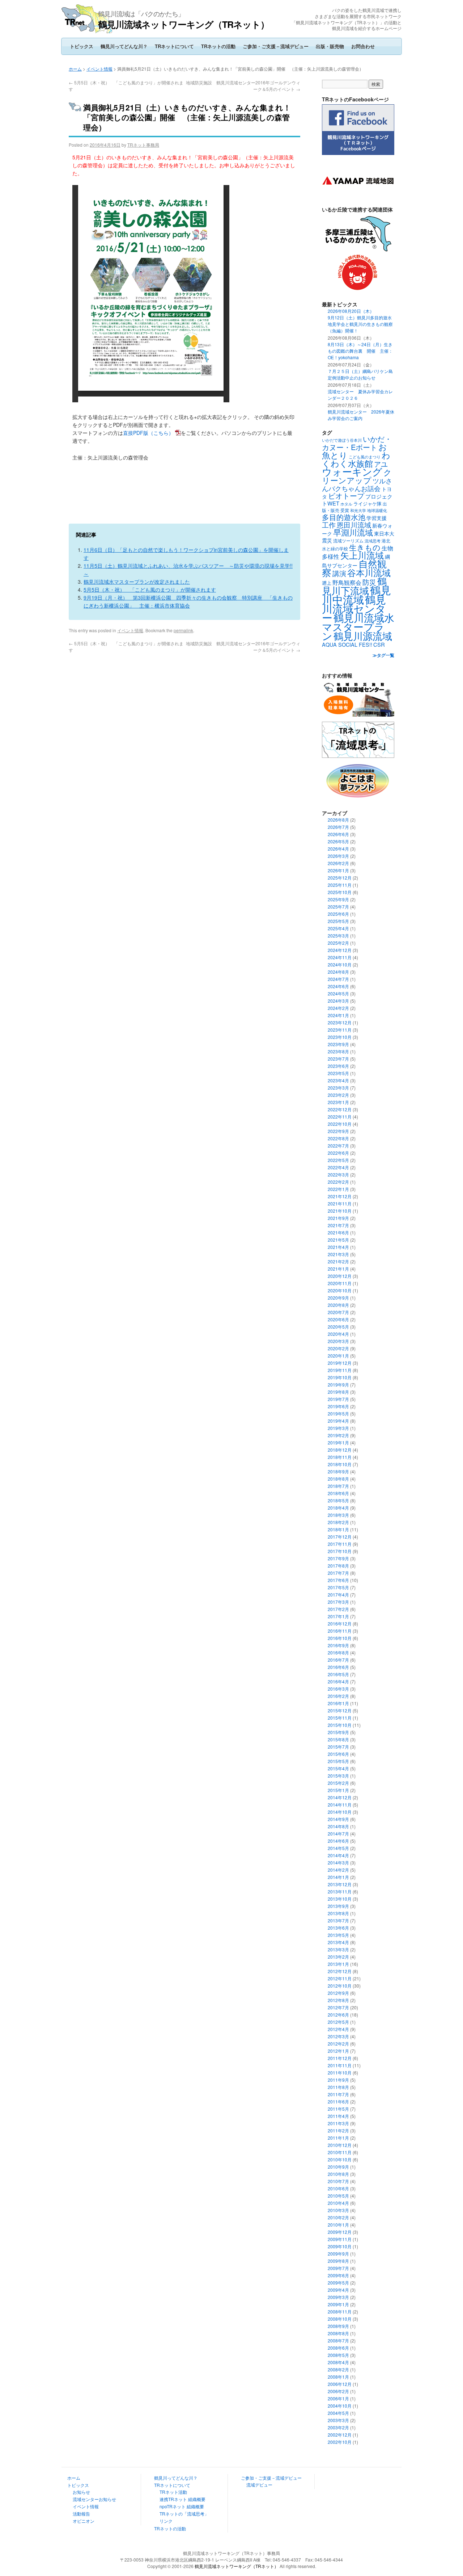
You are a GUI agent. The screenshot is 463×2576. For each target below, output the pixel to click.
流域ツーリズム (348, 540)
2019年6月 (338, 1406)
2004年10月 (340, 2406)
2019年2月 (338, 1435)
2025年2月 (338, 943)
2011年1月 (338, 2138)
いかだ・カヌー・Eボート (357, 443)
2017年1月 (338, 1616)
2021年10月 (340, 1211)
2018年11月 (340, 1457)
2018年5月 (338, 1500)
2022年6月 (338, 1153)
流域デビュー (259, 2485)
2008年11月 (340, 2311)
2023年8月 (338, 1051)
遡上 (327, 583)
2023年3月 (338, 1088)
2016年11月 (340, 1631)
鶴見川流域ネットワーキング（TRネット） (184, 24)
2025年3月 (338, 935)
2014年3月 (338, 1862)
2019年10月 (340, 1377)
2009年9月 (338, 2254)
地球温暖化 (377, 510)
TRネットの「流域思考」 (184, 2514)
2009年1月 (338, 2304)
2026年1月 (338, 870)
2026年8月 (338, 820)
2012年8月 (338, 2000)
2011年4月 (338, 2116)
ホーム (75, 69)
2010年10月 (340, 2159)
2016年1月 (338, 1703)
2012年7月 (338, 2007)
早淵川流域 (353, 532)
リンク (166, 2521)
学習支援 (377, 518)
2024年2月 (338, 1008)
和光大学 (358, 510)
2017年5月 (338, 1587)
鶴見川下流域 (354, 585)
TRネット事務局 (143, 145)
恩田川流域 (354, 525)
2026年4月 (338, 849)
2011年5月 (338, 2109)
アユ (381, 464)
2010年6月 (338, 2188)
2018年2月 (338, 1522)
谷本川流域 (369, 572)
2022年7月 (338, 1146)
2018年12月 (340, 1450)
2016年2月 (338, 1696)
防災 (369, 582)
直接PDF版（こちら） (148, 433)
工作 (329, 525)
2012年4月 (338, 2029)
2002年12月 (340, 2435)
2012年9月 (338, 1993)
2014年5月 (338, 1848)
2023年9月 (338, 1044)
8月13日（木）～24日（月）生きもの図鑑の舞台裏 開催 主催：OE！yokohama (360, 351)
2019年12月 (340, 1363)
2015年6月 (338, 1754)
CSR (379, 644)
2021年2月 (338, 1261)
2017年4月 (338, 1595)
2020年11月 (340, 1283)
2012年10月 (340, 1986)
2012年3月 (338, 2036)
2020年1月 (338, 1356)
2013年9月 (338, 1906)
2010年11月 (340, 2152)
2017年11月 (340, 1544)
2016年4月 (338, 1681)
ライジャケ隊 (368, 504)
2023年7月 (338, 1059)
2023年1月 (338, 1102)
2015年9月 (338, 1732)
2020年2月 (338, 1348)
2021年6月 (338, 1232)
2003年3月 (338, 2420)
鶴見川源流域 (363, 636)
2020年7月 (338, 1312)
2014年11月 (340, 1805)
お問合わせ (363, 46)
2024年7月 (338, 979)
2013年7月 (338, 1920)
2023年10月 (340, 1037)
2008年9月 (338, 2326)
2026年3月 (338, 856)
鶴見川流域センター (354, 608)
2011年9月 (338, 2080)
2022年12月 (340, 1109)
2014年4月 (338, 1855)
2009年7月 (338, 2268)
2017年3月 (338, 1602)
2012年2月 (338, 2044)
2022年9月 (338, 1131)
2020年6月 (338, 1319)
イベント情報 (99, 69)
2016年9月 (338, 1645)
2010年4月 (338, 2203)
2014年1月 (338, 1877)
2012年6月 (338, 2015)
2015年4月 (338, 1768)
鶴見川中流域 (356, 594)
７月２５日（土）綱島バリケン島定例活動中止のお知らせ (360, 374)
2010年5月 (338, 2196)
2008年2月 (338, 2369)
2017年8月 (338, 1566)
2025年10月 (340, 892)
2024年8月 (338, 972)
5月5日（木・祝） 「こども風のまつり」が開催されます (150, 590)
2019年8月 (338, 1392)
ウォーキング (352, 471)
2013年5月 (338, 1935)
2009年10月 (340, 2246)
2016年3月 (338, 1689)
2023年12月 (340, 1022)
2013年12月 (340, 1884)
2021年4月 (338, 1247)
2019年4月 (338, 1421)
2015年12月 (340, 1710)
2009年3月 (338, 2297)
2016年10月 (340, 1638)
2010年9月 (338, 2167)
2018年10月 (340, 1464)
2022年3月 (338, 1174)
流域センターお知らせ (94, 2499)
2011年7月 (338, 2094)
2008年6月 (338, 2348)
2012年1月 (338, 2051)
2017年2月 (338, 1609)
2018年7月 (338, 1486)
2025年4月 (338, 928)
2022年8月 (338, 1138)
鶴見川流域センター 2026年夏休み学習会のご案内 (361, 415)
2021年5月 (338, 1240)
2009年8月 (338, 2261)
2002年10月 (340, 2442)
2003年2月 (338, 2427)
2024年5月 (338, 993)
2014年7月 (338, 1834)
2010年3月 (338, 2210)
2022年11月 (340, 1117)
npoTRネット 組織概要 (182, 2506)
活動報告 (81, 2514)
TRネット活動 (173, 2492)
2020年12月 (340, 1276)
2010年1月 (338, 2225)
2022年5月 (338, 1160)
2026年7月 (338, 827)
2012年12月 (340, 1971)
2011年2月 (338, 2130)
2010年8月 (338, 2174)
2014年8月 (338, 1826)
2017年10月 (340, 1551)
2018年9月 (338, 1471)
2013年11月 (340, 1891)
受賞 (345, 510)
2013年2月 (338, 1957)
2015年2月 (338, 1783)
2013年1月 (338, 1964)
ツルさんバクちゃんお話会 (357, 484)
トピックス (82, 46)
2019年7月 (338, 1399)
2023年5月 (338, 1073)
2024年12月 (340, 950)
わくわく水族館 (356, 459)
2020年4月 (338, 1334)
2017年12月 (340, 1537)
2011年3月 (338, 2123)
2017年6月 (338, 1580)
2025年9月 (338, 899)
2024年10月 (340, 964)
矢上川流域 (362, 555)
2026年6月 (338, 834)
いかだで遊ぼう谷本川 (342, 440)
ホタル (346, 504)
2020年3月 (338, 1341)
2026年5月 (338, 841)
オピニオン (84, 2521)
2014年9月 (338, 1819)
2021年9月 (338, 1218)
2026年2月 (338, 863)
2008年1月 (338, 2377)
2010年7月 (338, 2181)
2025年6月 (338, 914)
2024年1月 (338, 1015)
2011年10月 (340, 2072)
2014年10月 (340, 1812)
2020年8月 (338, 1305)
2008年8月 (338, 2333)
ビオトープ (346, 496)
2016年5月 (338, 1674)
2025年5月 (338, 921)
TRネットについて (174, 46)
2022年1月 (338, 1189)
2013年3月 (338, 1949)
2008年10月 (340, 2319)
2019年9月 (338, 1385)
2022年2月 (338, 1182)
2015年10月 (340, 1725)
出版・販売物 (330, 46)
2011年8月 (338, 2087)
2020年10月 (340, 1290)
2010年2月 (338, 2217)
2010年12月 (340, 2145)
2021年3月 (338, 1254)
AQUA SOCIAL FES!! (347, 645)
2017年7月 (338, 1573)
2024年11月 (340, 957)
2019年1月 (338, 1442)
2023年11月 (340, 1030)
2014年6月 (338, 1841)
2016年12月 (340, 1623)
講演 (339, 573)
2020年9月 (338, 1298)
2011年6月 (338, 2101)
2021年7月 (338, 1225)
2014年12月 (340, 1797)
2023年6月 (338, 1066)
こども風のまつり (365, 457)
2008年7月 (338, 2340)
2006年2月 (338, 2391)
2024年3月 (338, 1001)
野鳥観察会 (347, 582)
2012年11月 (340, 1978)
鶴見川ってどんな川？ (124, 46)
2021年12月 (340, 1196)
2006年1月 (338, 2398)
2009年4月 (338, 2290)
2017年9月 (338, 1558)
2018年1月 (338, 1529)
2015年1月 (338, 1790)
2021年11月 (340, 1203)
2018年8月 (338, 1479)
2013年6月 (338, 1928)
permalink (183, 630)
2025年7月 (338, 907)
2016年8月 (338, 1652)
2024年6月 (338, 986)
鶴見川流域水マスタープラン (358, 626)
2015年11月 (340, 1718)
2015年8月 (338, 1739)
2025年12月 (340, 878)
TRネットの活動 (218, 46)
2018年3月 (338, 1515)
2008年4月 (338, 2362)
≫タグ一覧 (383, 655)
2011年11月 (340, 2065)
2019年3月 (338, 1428)
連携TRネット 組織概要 (182, 2499)
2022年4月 (338, 1167)
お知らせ (81, 2492)
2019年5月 (338, 1413)
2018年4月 (338, 1508)
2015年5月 (338, 1761)
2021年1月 (338, 1269)
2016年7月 (338, 1660)
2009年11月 (340, 2239)
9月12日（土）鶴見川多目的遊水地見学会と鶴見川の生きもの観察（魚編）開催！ (360, 324)
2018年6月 (338, 1493)
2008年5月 (338, 2355)
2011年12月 (340, 2058)
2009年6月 (338, 2275)
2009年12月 (340, 2232)
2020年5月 (338, 1327)
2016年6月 (338, 1667)
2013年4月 (338, 1942)
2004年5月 (338, 2413)
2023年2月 (338, 1095)
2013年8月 (338, 1913)
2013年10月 (340, 1899)
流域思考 (373, 541)
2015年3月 (338, 1776)
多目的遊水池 (344, 517)
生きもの (365, 547)
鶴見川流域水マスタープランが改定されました (137, 582)
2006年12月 (340, 2384)
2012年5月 (338, 2022)
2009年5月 (338, 2283)
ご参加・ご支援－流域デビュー (276, 46)
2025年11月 (340, 885)
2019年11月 (340, 1370)
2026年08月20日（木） (351, 311)
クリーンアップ (357, 476)
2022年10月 (340, 1124)
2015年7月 (338, 1747)
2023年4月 (338, 1080)
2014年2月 (338, 1870)
